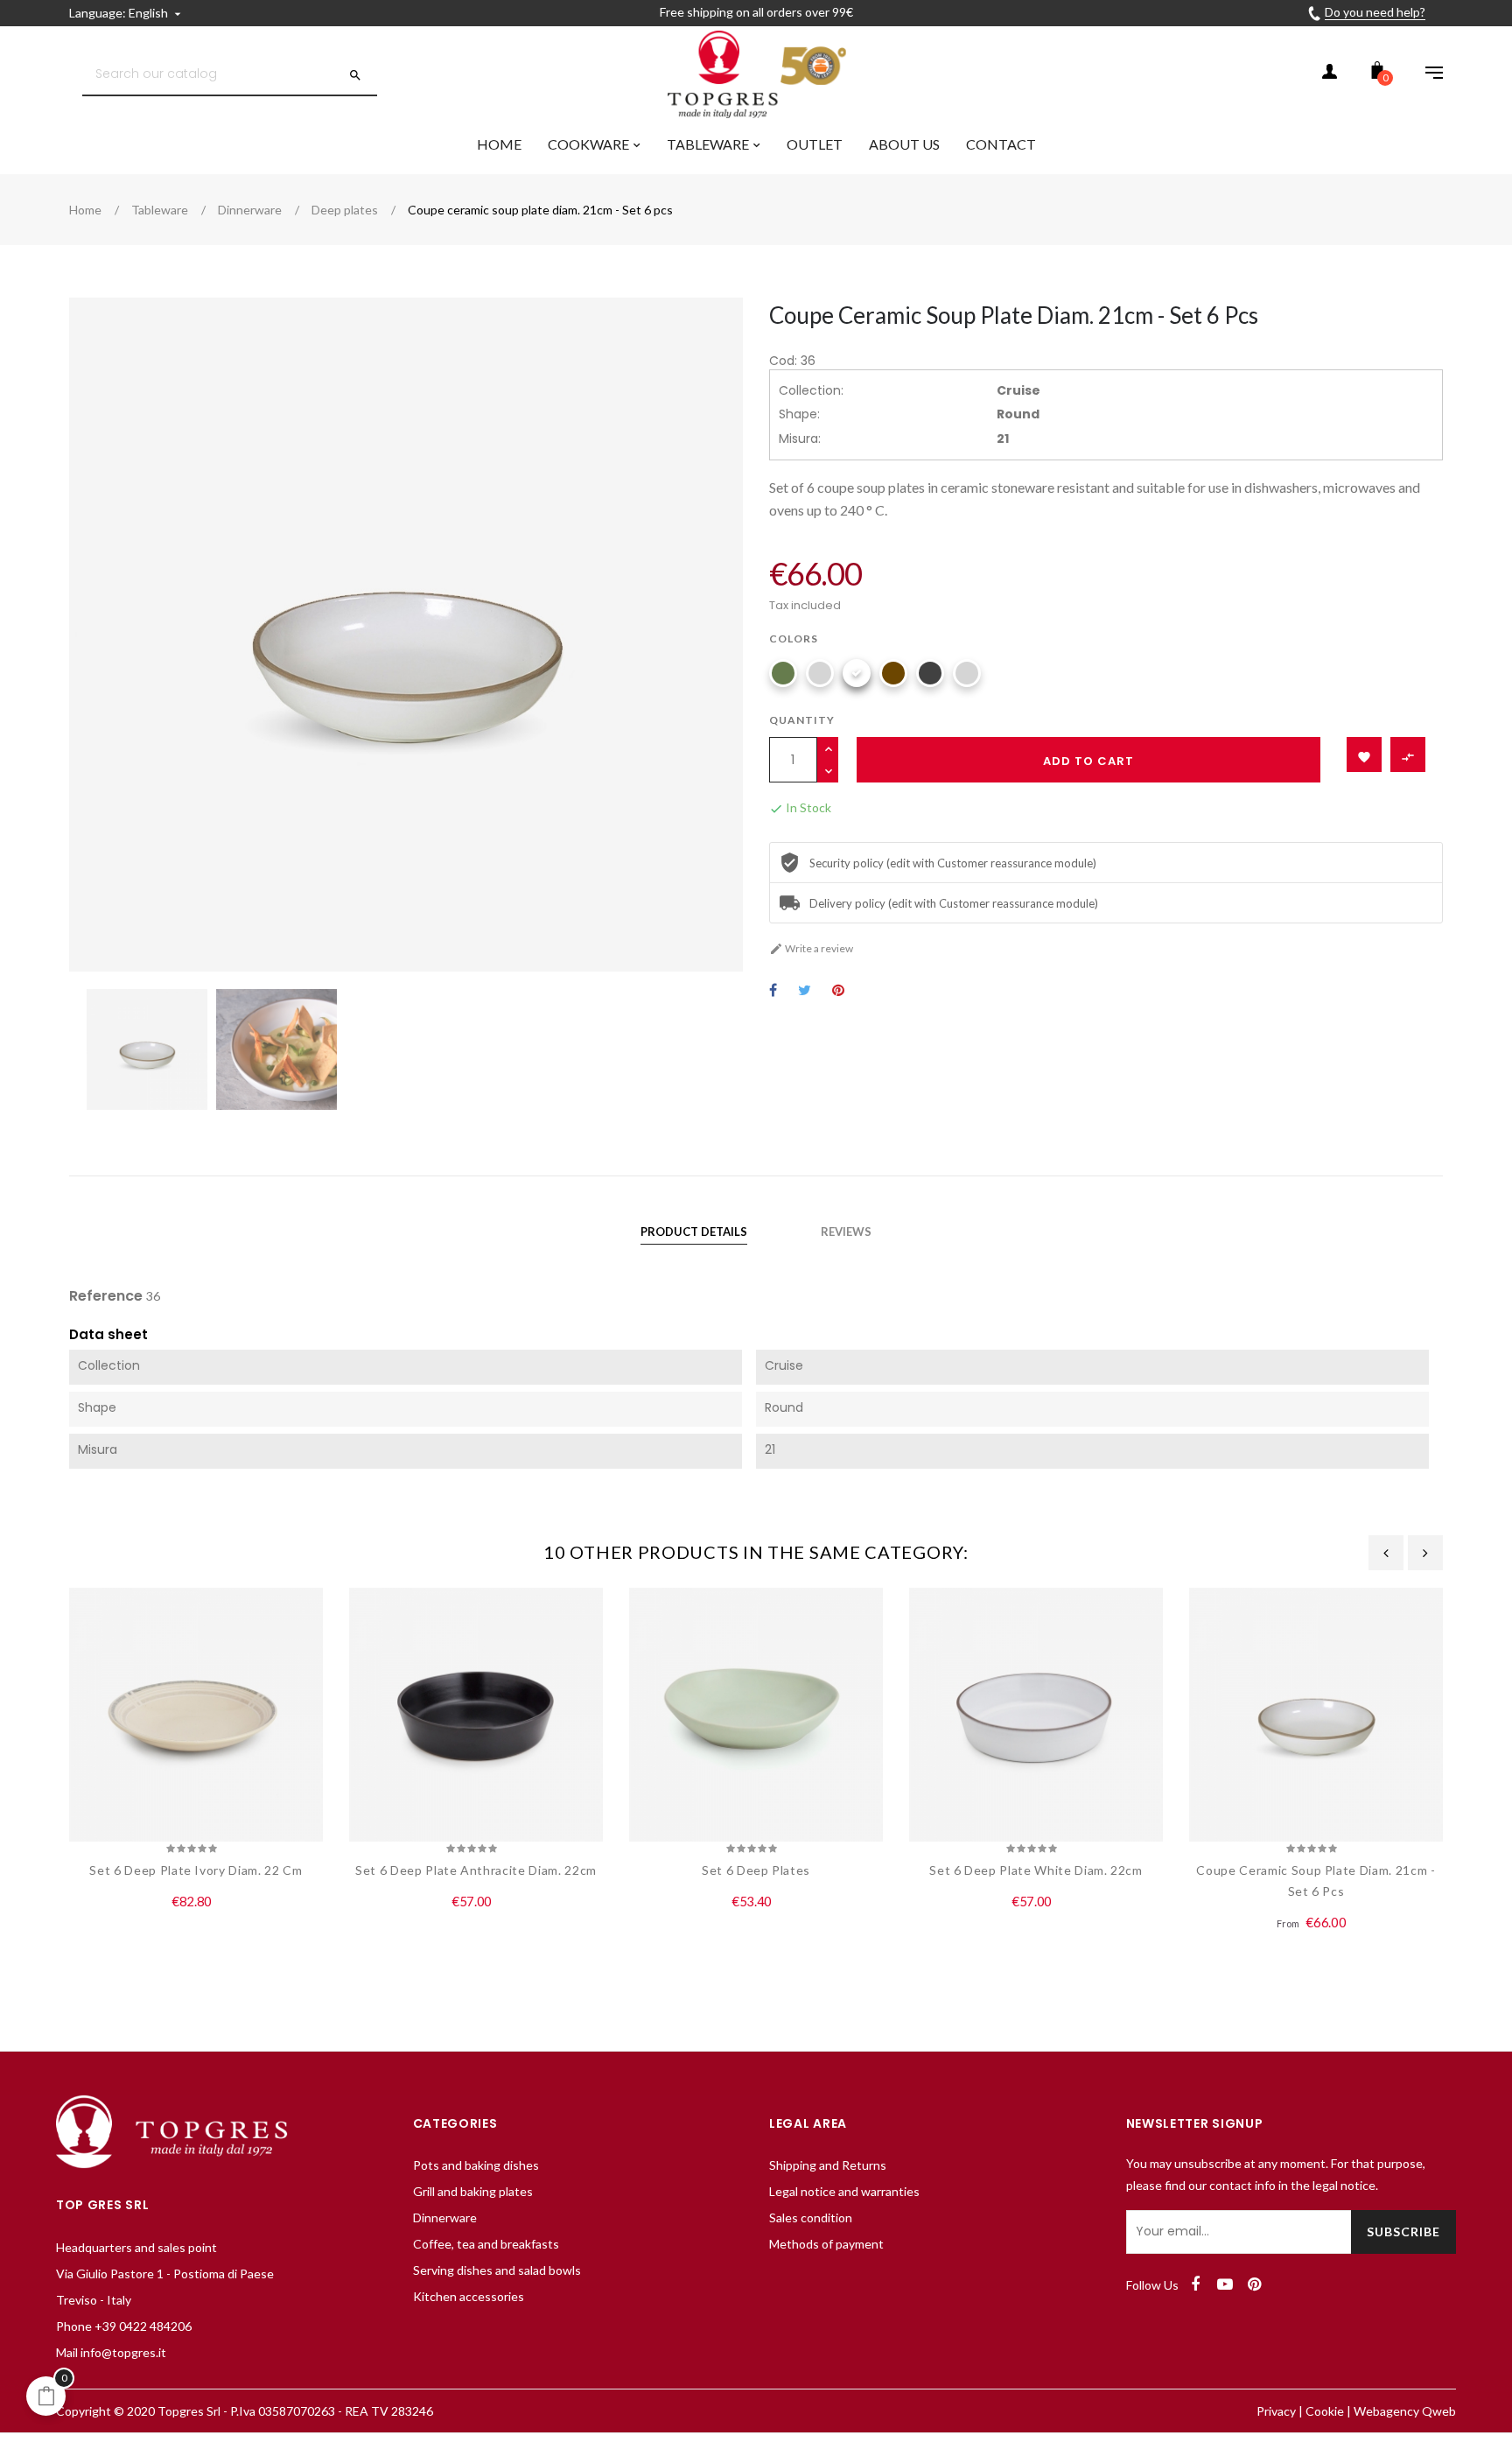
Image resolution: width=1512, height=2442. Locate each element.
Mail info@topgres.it (111, 2352)
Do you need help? (1375, 12)
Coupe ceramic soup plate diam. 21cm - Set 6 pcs (1316, 1881)
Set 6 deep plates (756, 1870)
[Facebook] (1195, 2284)
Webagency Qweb (1405, 2411)
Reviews (846, 1232)
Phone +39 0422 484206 (124, 2326)
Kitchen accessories (469, 2296)
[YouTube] (1225, 2284)
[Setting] (1425, 74)
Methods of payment (826, 2244)
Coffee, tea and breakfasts (486, 2244)
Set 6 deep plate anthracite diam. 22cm (476, 1870)
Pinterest (838, 991)
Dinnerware (445, 2217)
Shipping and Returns (828, 2165)
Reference (106, 1296)
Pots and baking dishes (476, 2165)
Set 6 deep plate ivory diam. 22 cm (196, 1870)
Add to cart (1088, 761)
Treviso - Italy (94, 2300)
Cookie (1325, 2411)
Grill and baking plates (473, 2191)
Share (773, 991)
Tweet (805, 991)
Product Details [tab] (694, 1232)
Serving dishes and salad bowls (497, 2270)
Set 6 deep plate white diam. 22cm (1036, 1870)
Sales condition (811, 2217)
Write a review (811, 948)
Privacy (1276, 2411)
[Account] (1329, 74)
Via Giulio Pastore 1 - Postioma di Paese (165, 2274)
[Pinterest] (1255, 2284)
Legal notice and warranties (844, 2191)
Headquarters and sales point (136, 2247)
